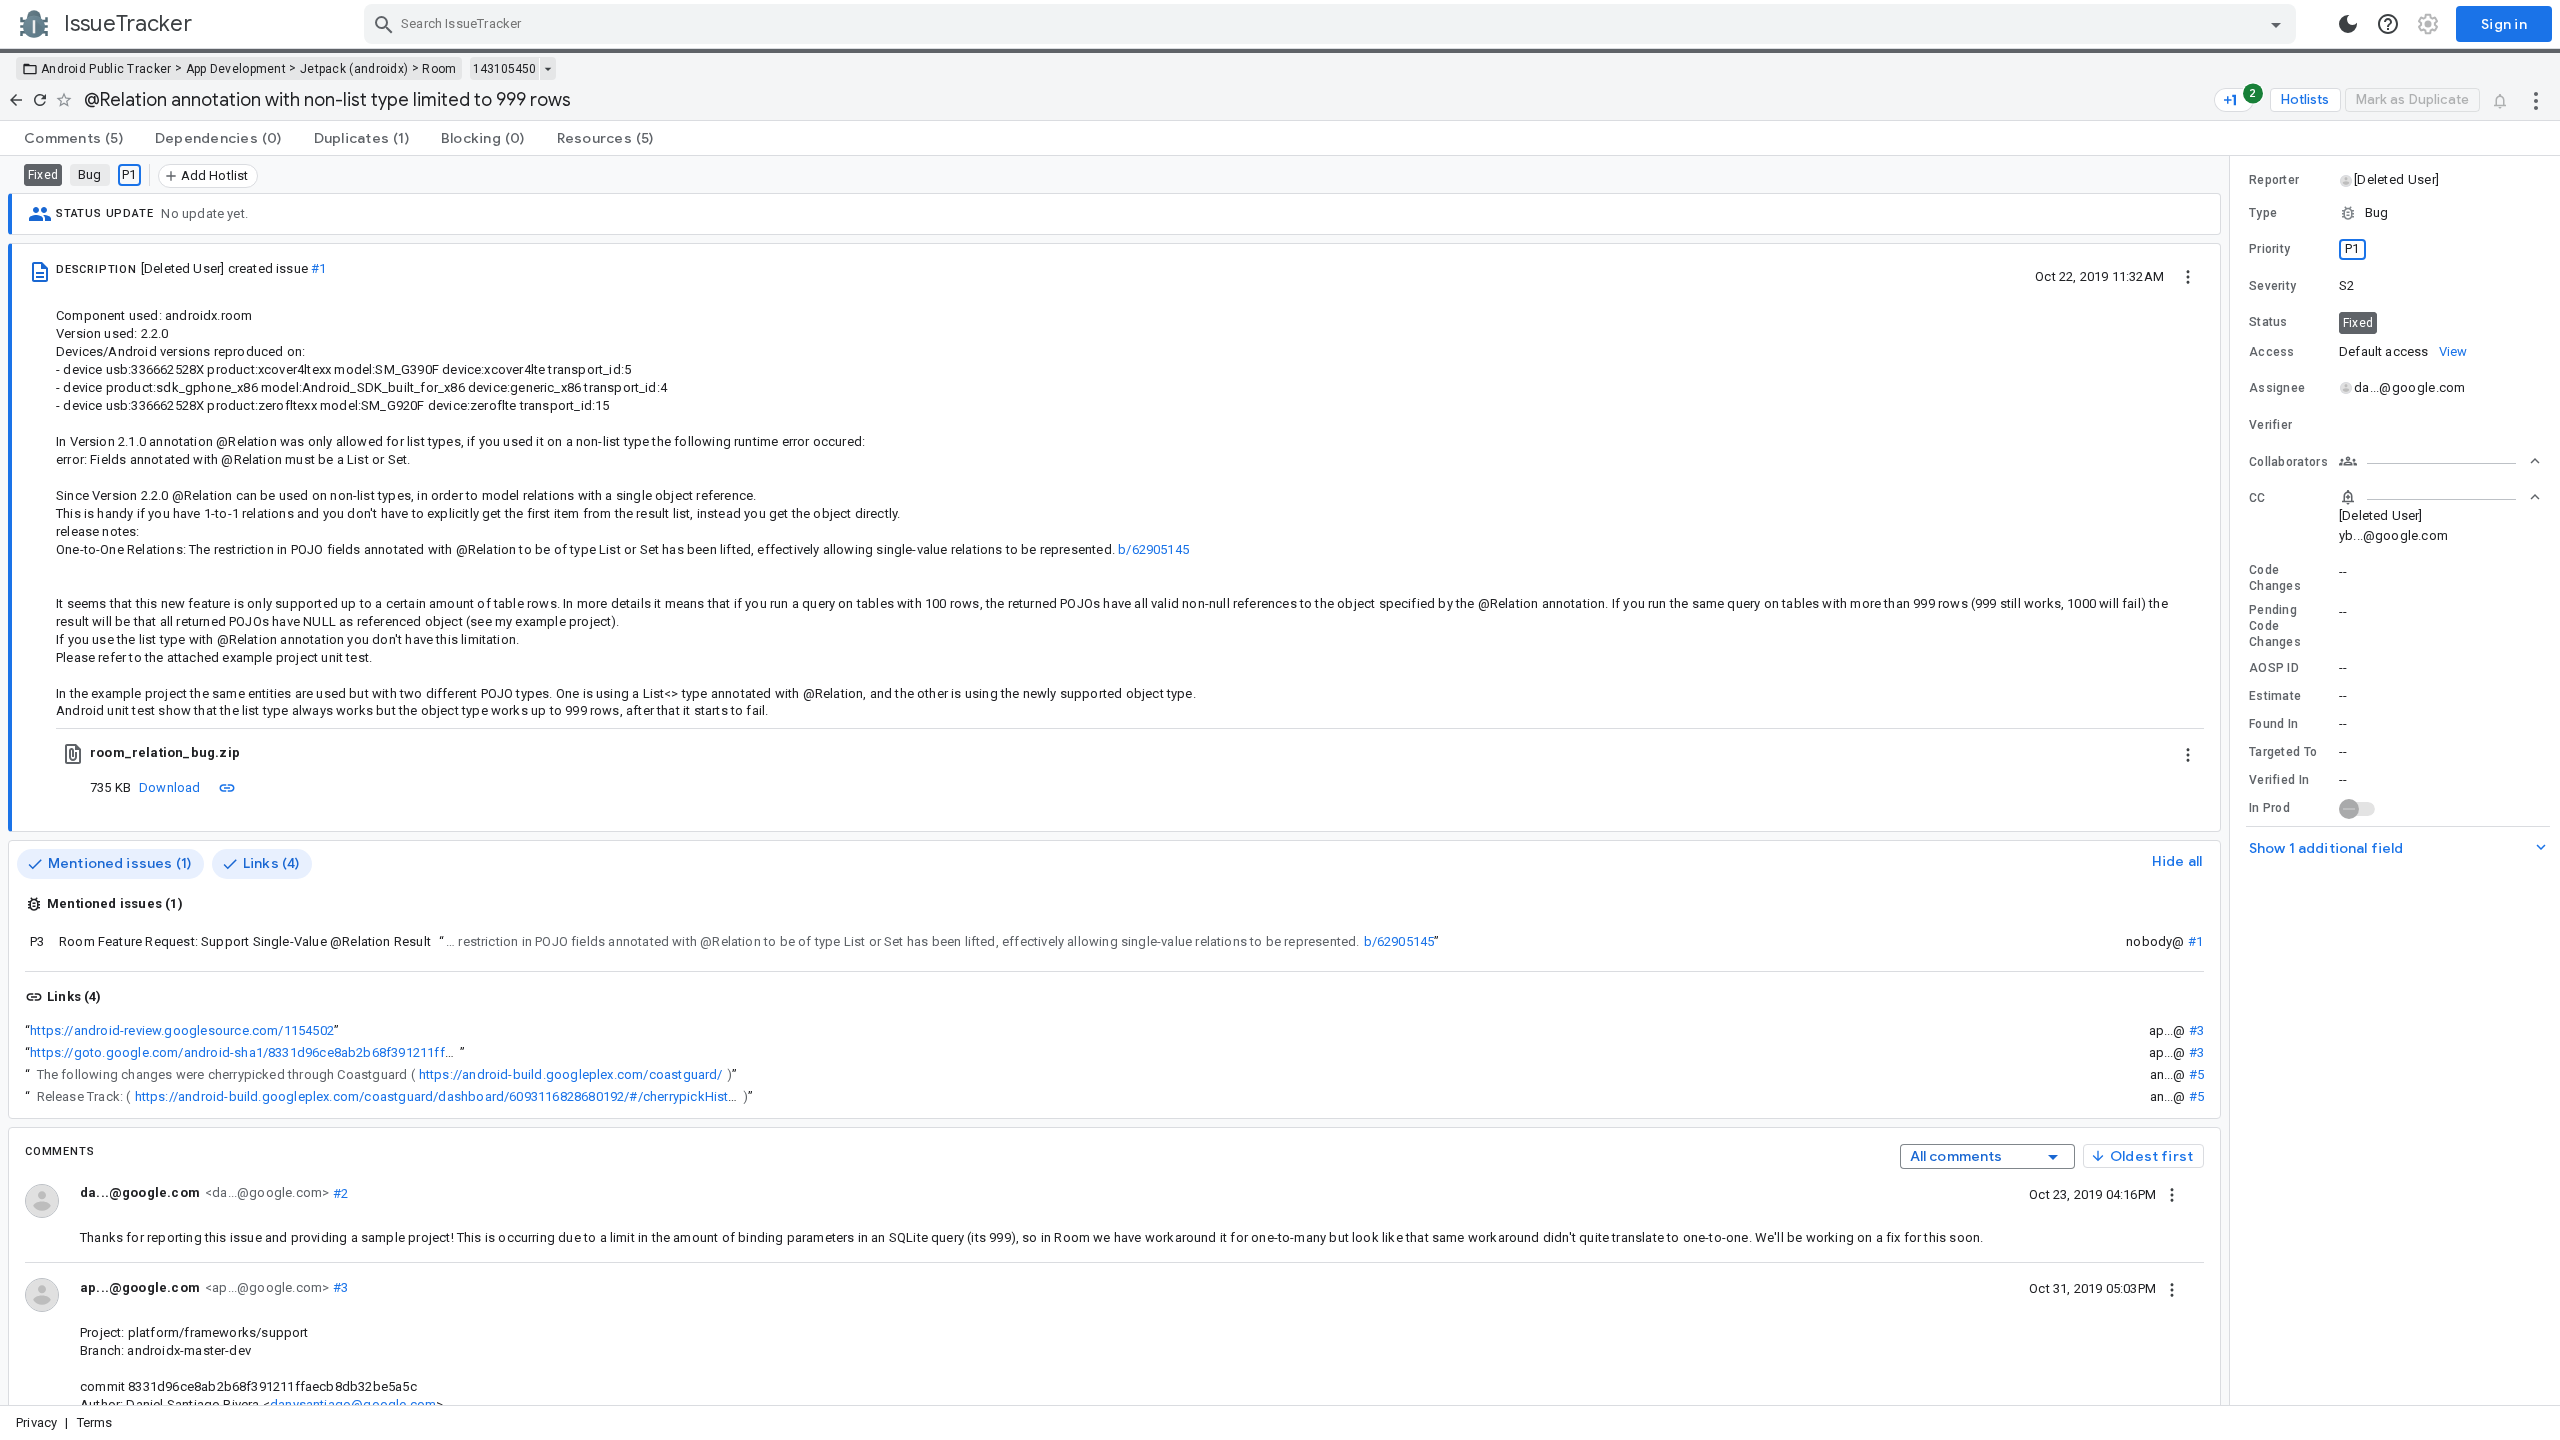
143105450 (504, 69)
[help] (2388, 24)
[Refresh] (40, 100)
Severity (2272, 286)
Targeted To (2283, 752)
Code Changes (2275, 578)
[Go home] (16, 100)
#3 (2196, 1030)
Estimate (2275, 696)
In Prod (2269, 808)
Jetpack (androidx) (354, 69)
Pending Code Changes (2275, 626)
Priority (2269, 249)
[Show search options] (2276, 24)
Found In (2273, 724)
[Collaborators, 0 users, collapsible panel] (2440, 461)
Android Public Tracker (106, 69)
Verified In (2279, 780)
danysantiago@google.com (353, 1404)
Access (2272, 352)
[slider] (2233, 780)
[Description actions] (2188, 276)
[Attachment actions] (2188, 753)
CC (2257, 498)
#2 (338, 1192)
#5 (2196, 1074)
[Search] (384, 24)
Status (2268, 322)
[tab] (73, 138)
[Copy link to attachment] (227, 787)
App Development (236, 69)
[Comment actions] (2172, 1194)
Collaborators (2288, 462)
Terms (95, 1422)
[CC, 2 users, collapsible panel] (2440, 497)
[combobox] (1332, 24)
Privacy (36, 1422)
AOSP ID (2274, 668)
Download (170, 787)
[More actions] (2536, 100)
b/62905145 (1153, 549)
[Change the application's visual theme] (2348, 24)
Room (439, 69)
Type (2263, 213)
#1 (318, 268)
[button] (2395, 180)
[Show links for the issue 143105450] (547, 69)
